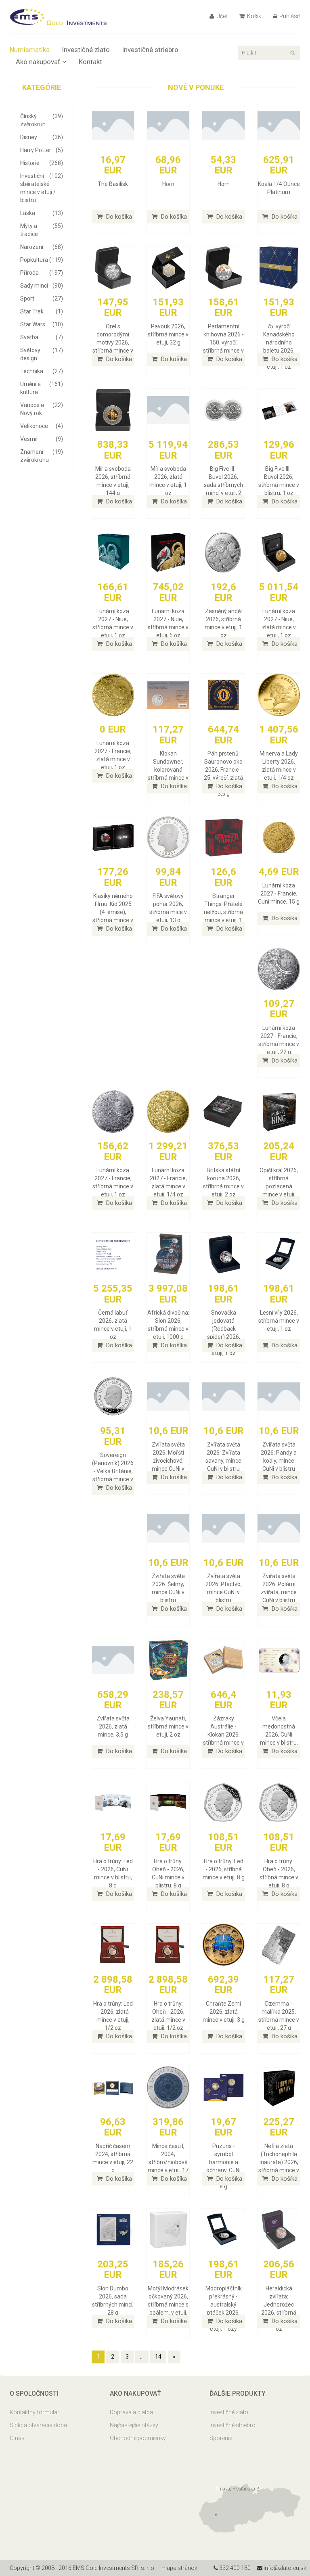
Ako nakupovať (38, 62)
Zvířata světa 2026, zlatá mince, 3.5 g (113, 1726)
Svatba (42, 337)
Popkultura (42, 260)
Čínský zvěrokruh (42, 120)
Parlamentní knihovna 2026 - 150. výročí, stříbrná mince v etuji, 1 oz (223, 342)
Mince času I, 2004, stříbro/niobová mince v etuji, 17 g (168, 2162)
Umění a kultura (42, 388)
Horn (168, 184)
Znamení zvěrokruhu (42, 456)
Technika (42, 371)
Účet (221, 16)
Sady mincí (42, 286)
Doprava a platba (131, 2412)
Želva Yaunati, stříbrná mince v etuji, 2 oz (168, 1726)
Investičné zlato (86, 50)
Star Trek (42, 311)
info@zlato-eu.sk (284, 2568)
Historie (42, 163)
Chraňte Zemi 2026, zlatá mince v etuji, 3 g (224, 2012)
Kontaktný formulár (35, 2412)
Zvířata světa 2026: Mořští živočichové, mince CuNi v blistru (168, 1461)
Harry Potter (42, 150)
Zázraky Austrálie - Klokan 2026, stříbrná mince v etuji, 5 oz (223, 1735)
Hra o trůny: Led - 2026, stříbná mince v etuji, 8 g (224, 1869)
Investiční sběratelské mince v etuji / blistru (42, 188)
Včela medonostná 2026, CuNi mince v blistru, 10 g (279, 1735)
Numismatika (30, 50)
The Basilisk (113, 184)
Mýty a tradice (42, 230)
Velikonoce (42, 426)
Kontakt (90, 62)
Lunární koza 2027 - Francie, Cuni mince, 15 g (279, 893)
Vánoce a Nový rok (42, 409)
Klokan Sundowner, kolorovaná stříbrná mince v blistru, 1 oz (168, 770)
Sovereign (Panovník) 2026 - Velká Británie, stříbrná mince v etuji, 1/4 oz (113, 1471)
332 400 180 (234, 2568)
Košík (253, 16)
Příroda (42, 273)
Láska (42, 213)
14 (158, 2357)
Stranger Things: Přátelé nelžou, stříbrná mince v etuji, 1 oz (223, 912)
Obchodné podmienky (138, 2438)
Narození (42, 247)
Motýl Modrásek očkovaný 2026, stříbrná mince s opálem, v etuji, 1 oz (168, 2305)
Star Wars (42, 324)
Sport (42, 299)
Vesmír (42, 439)
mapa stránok (179, 2568)
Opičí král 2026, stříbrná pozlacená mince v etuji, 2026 (279, 1186)
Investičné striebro (150, 50)
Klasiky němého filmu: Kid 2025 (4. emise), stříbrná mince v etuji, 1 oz (113, 912)
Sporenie (221, 2438)
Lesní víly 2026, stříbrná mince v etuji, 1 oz (279, 1321)
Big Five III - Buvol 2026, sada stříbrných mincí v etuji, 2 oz (223, 485)
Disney (42, 137)
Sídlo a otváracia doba (38, 2425)
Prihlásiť (289, 16)
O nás (17, 2438)
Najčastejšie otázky (134, 2425)
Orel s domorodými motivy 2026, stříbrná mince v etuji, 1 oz (113, 342)
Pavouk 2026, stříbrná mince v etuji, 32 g (168, 334)
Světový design (42, 354)
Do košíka (118, 217)
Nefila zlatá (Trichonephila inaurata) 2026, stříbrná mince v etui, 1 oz (279, 2162)
